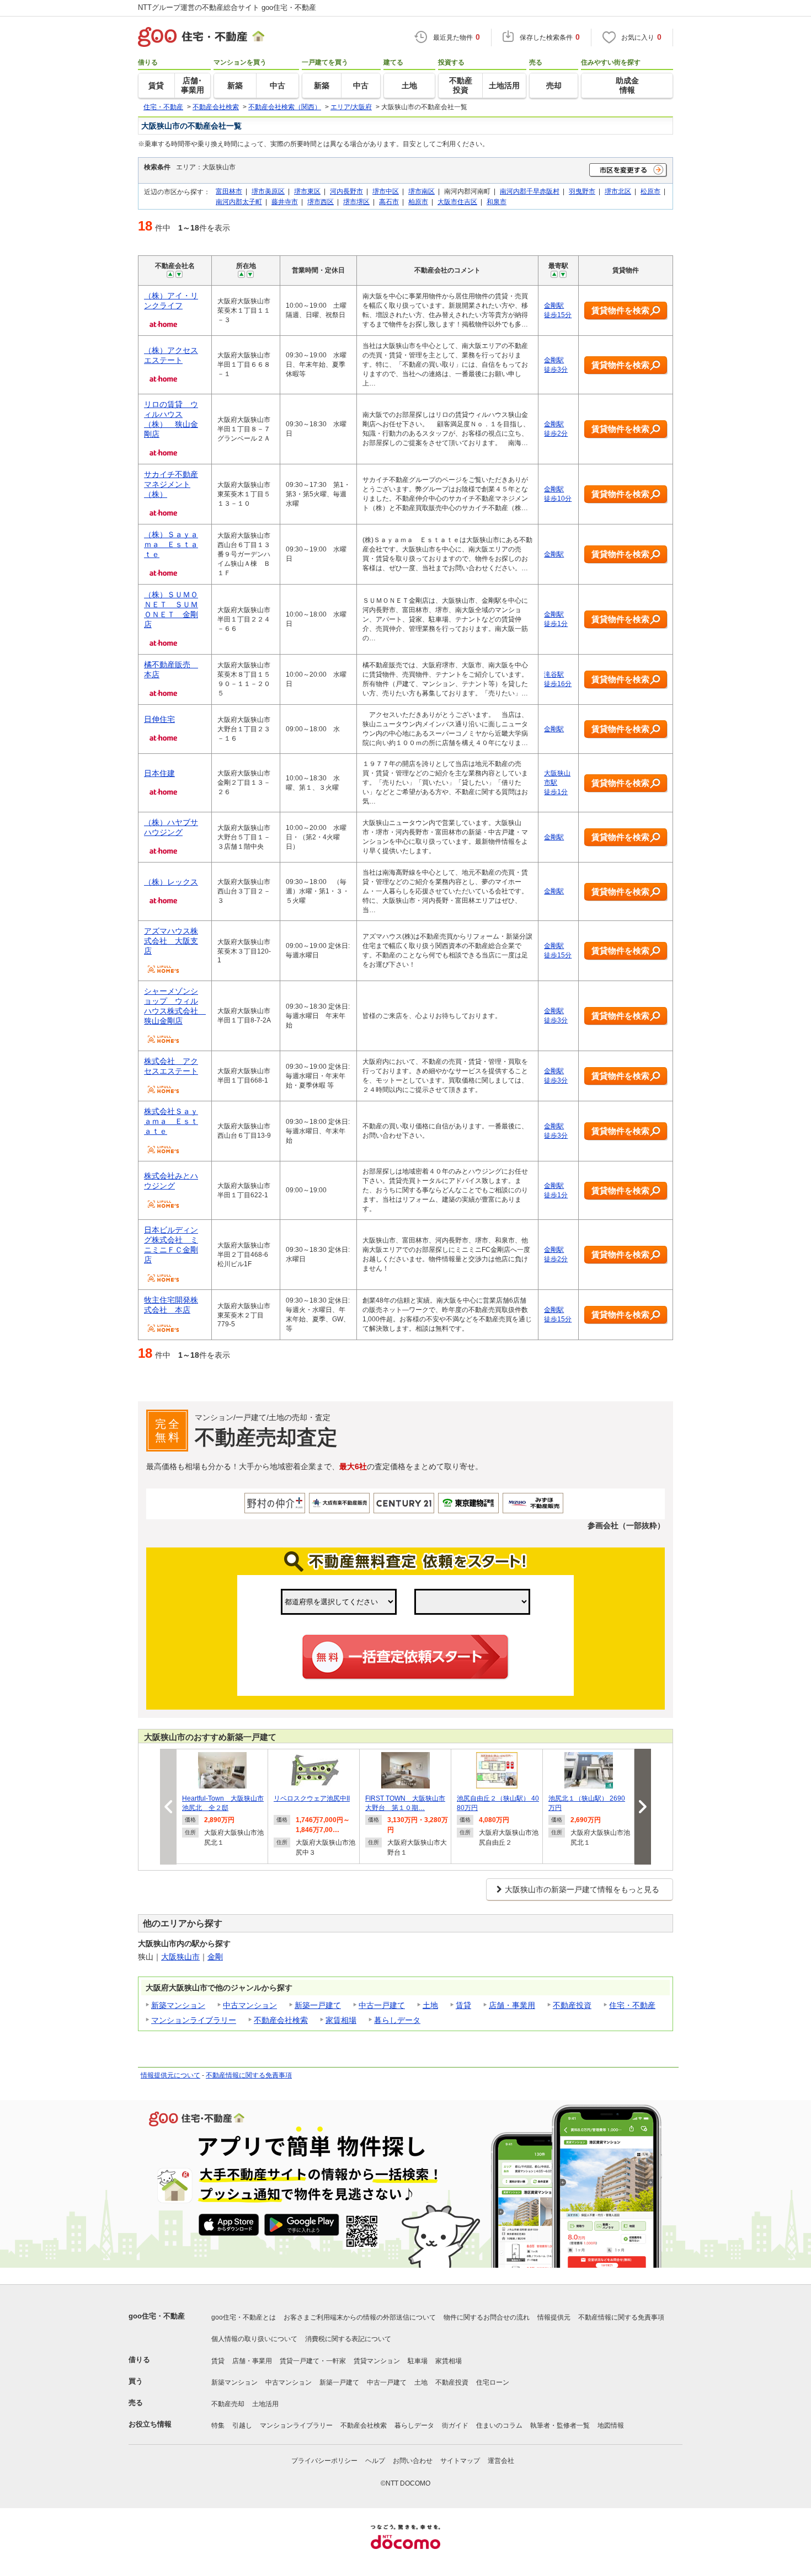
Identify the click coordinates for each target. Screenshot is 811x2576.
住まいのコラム (499, 2425)
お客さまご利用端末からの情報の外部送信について (360, 2317)
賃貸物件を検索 (620, 310)
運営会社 (501, 2461)
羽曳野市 (582, 191)
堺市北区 (618, 191)
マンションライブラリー (194, 2020)
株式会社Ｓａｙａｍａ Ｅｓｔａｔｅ (171, 1121)
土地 (430, 2005)
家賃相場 (341, 2020)
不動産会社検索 (281, 2020)
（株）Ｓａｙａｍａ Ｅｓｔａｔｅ (171, 544)
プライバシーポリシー (324, 2461)
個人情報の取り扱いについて (254, 2339)
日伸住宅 (159, 719)
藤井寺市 (285, 202)
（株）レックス (171, 882)
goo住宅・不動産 (157, 2316)
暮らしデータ (397, 2020)
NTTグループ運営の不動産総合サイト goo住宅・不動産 (227, 7)
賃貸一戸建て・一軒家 (313, 2361)
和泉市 (497, 202)
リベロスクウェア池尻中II (312, 1798)
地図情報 (611, 2425)
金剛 (215, 1957)
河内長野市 (346, 191)
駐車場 (418, 2361)
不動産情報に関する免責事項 (249, 2075)
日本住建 (159, 773)
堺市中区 (386, 191)
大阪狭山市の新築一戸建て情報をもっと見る (582, 1889)
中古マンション (250, 2005)
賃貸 (463, 2005)
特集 (218, 2425)
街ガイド (455, 2425)
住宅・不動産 (632, 2005)
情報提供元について (170, 2075)
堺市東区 (307, 191)
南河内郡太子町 (239, 202)
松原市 (650, 191)
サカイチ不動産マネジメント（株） (171, 484)
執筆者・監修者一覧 (560, 2425)
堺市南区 (421, 191)
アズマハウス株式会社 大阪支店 (171, 941)
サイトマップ (460, 2461)
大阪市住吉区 (457, 202)
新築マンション (178, 2005)
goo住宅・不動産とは (244, 2317)
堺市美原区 (268, 191)
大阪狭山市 (180, 1957)
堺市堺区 (356, 202)
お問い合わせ (413, 2461)
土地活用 (265, 2404)
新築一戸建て (318, 2005)
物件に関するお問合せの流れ (487, 2317)
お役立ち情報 (150, 2424)
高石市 (389, 202)
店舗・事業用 (512, 2005)
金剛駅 (554, 554)
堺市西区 (321, 202)
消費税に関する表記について (348, 2339)
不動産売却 (228, 2404)
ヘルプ (375, 2461)
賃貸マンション (377, 2361)
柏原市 (418, 202)
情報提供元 (554, 2317)
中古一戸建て (382, 2005)
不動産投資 (572, 2005)
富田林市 (229, 191)
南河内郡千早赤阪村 (530, 191)
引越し (242, 2425)
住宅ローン (493, 2382)
